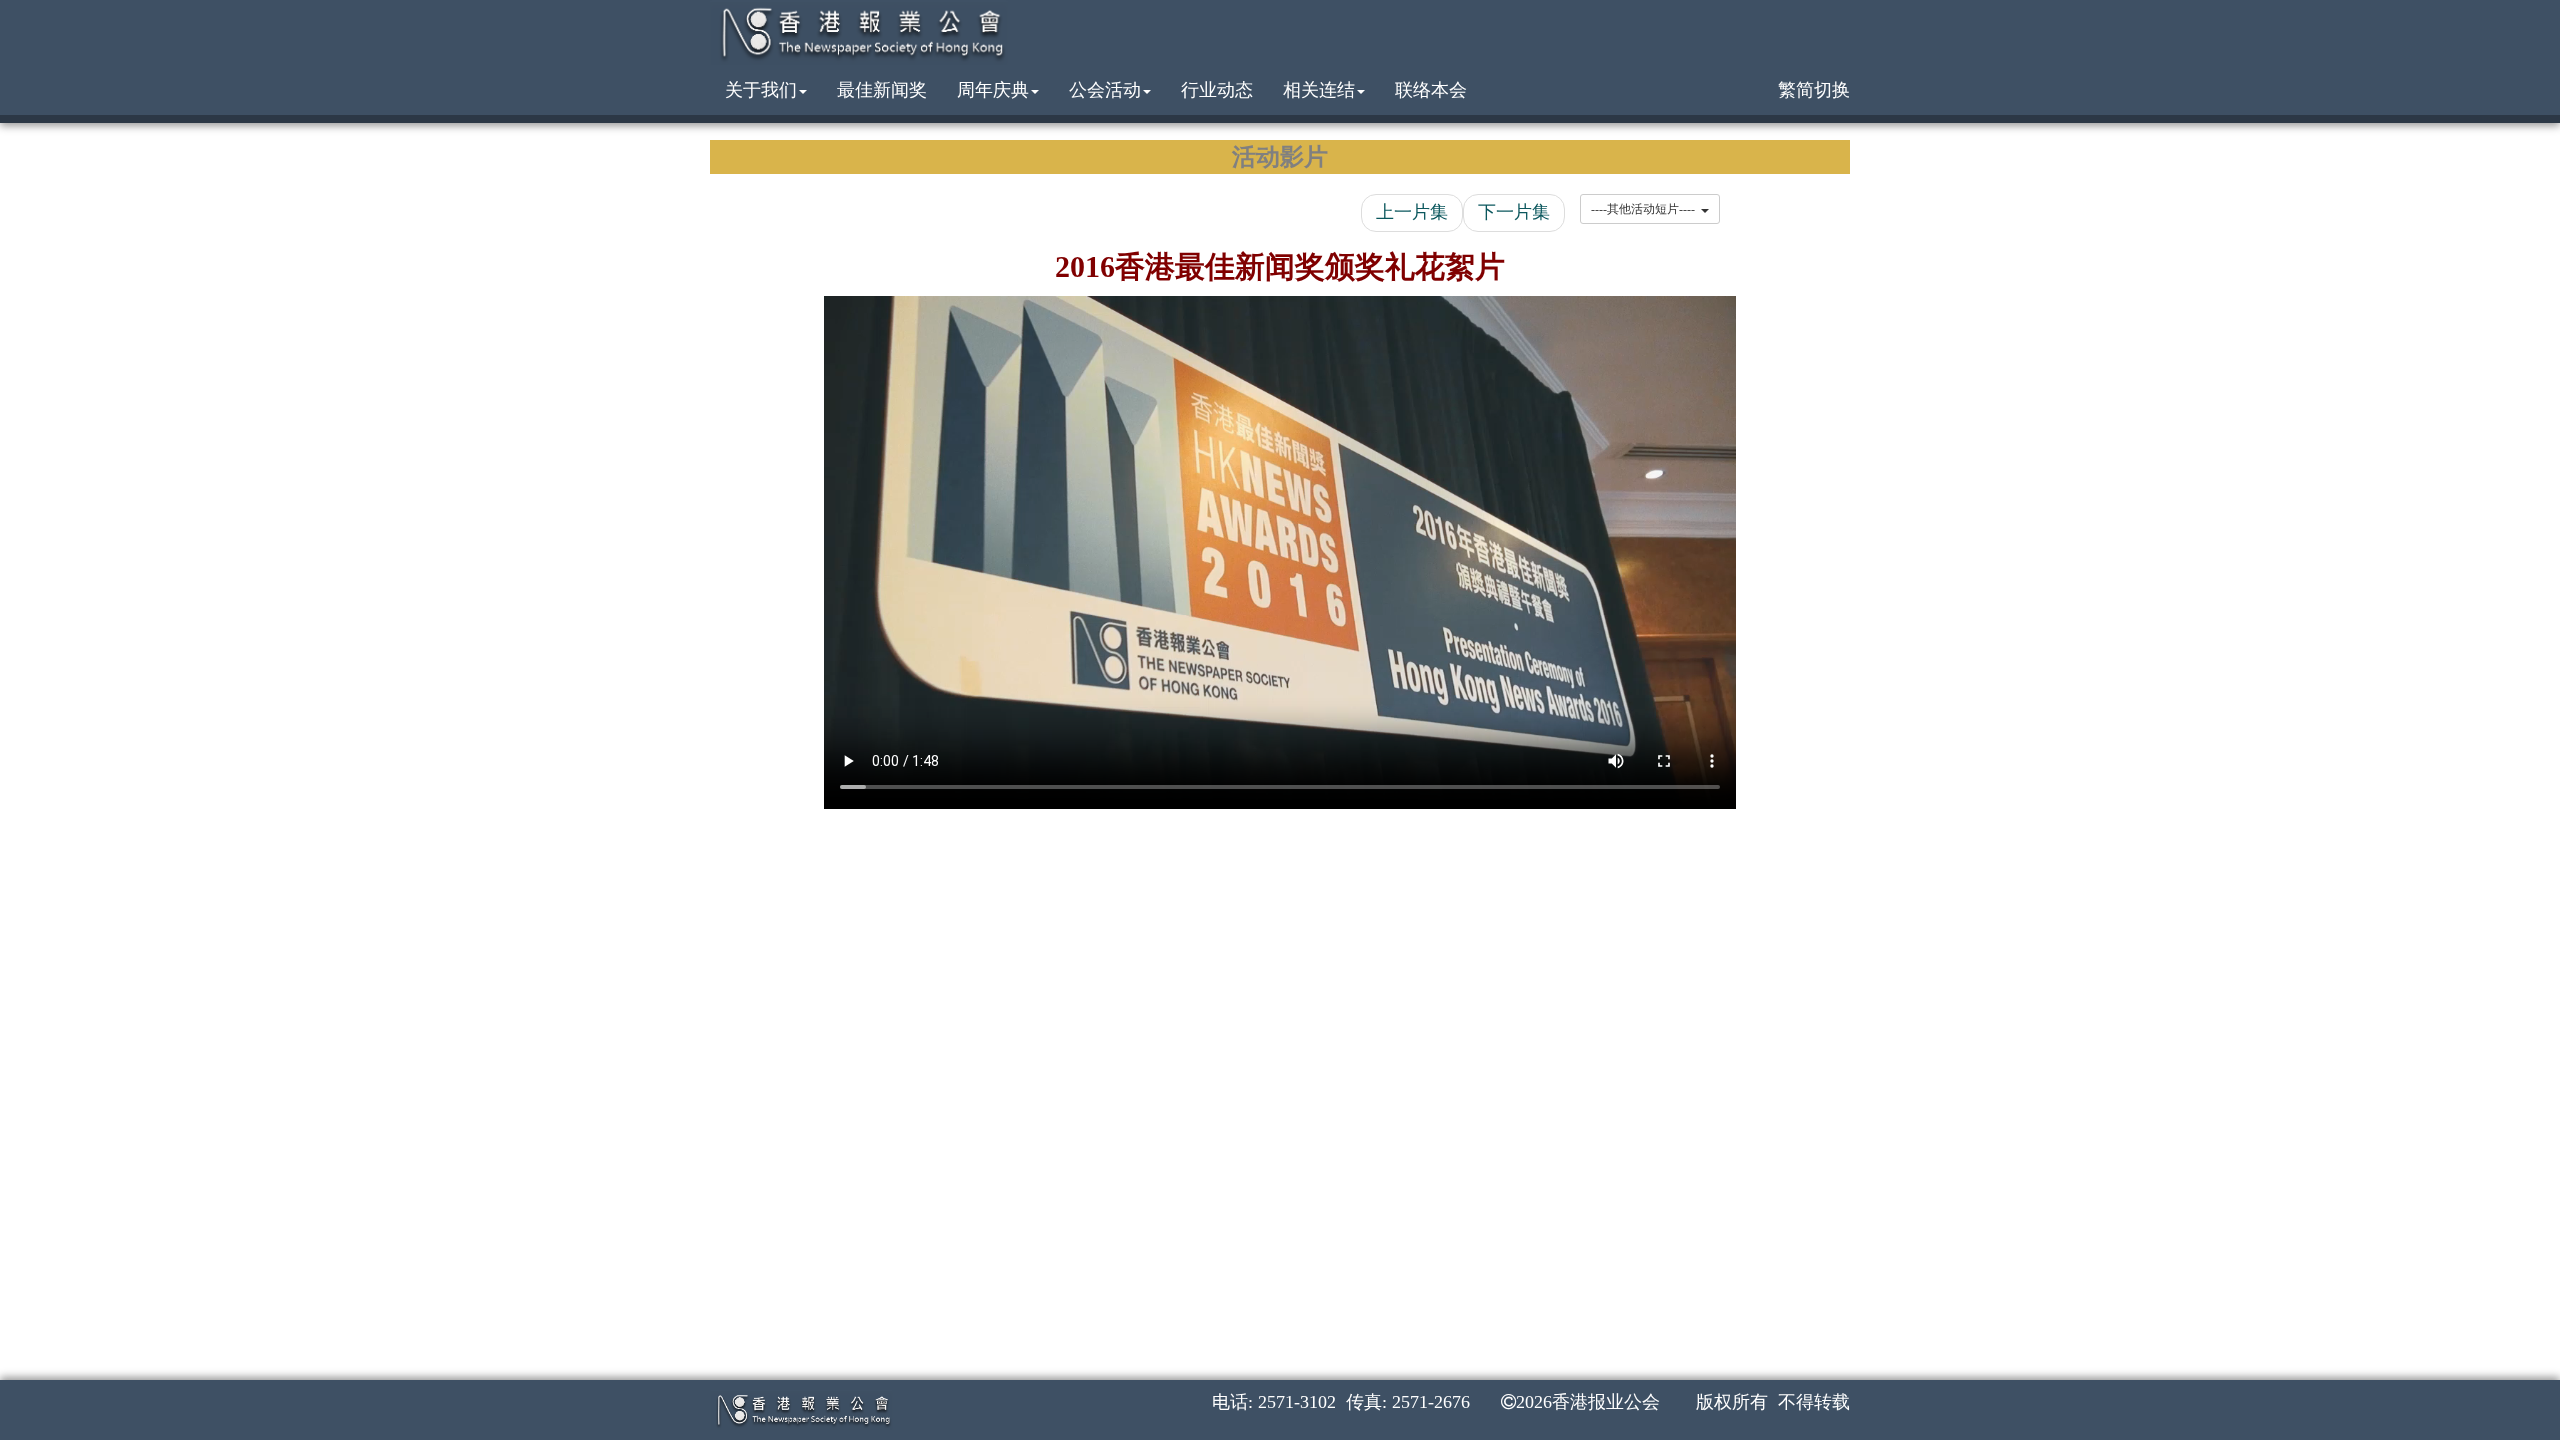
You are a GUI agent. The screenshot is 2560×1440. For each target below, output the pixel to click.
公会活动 (1105, 90)
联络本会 (1431, 90)
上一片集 (1412, 212)
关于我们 (761, 90)
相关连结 (1319, 90)
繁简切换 (1814, 90)
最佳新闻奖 (882, 90)
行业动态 (1217, 90)
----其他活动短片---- (1646, 209)
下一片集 (1514, 212)
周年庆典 (993, 90)
